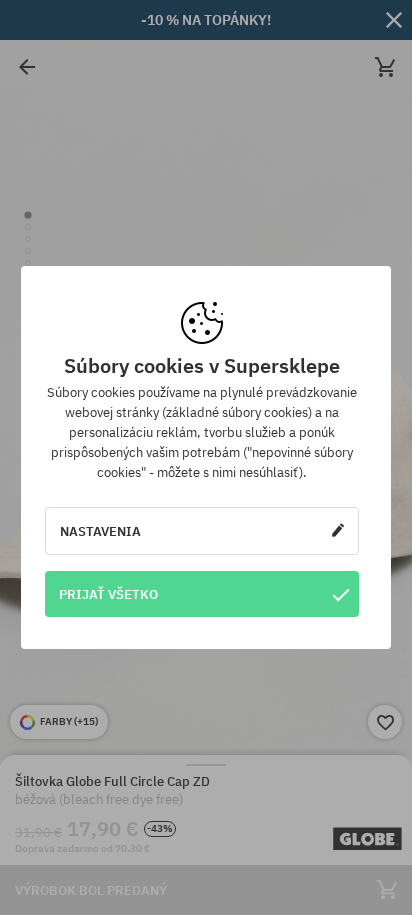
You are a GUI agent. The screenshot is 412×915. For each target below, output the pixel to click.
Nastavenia (100, 531)
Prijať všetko (108, 594)
